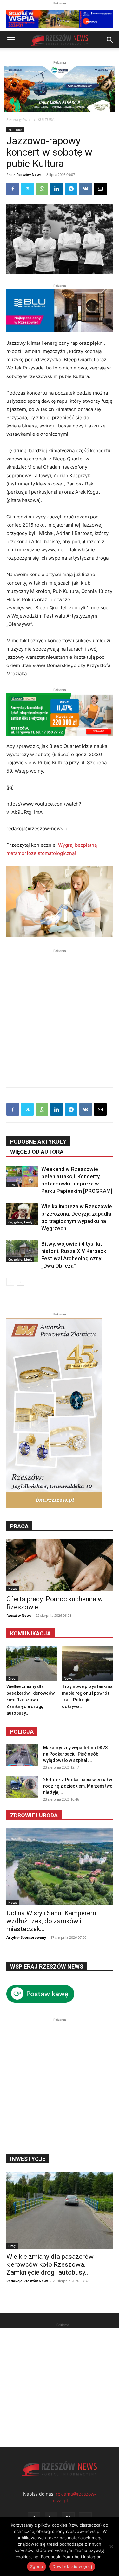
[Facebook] (13, 189)
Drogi (12, 1678)
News (13, 1588)
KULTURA (46, 120)
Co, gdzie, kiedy (20, 1222)
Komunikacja (30, 1633)
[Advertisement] (60, 1014)
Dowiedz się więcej (72, 2566)
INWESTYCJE (28, 2159)
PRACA (19, 1526)
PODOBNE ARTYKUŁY (38, 1142)
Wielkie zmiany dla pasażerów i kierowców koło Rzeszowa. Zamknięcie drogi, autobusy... (30, 1700)
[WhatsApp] (42, 189)
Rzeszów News (29, 174)
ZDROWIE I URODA (34, 1815)
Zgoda (36, 2566)
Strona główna (19, 120)
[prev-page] (10, 1282)
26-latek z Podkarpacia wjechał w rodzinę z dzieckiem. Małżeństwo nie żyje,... (78, 1786)
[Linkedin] (56, 189)
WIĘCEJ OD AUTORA (37, 1152)
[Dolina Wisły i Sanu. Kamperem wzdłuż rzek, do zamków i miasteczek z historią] (60, 1867)
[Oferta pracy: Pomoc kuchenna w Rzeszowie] (60, 1565)
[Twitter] (27, 189)
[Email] (100, 189)
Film (12, 1185)
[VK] (86, 189)
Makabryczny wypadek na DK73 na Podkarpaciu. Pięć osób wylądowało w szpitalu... (75, 1754)
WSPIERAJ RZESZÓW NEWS (47, 1966)
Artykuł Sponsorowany (26, 1937)
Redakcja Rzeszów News (27, 2281)
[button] (11, 40)
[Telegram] (71, 189)
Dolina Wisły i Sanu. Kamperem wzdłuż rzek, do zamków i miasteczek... (51, 1921)
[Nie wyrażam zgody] (111, 2547)
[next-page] (20, 1282)
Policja (22, 1732)
